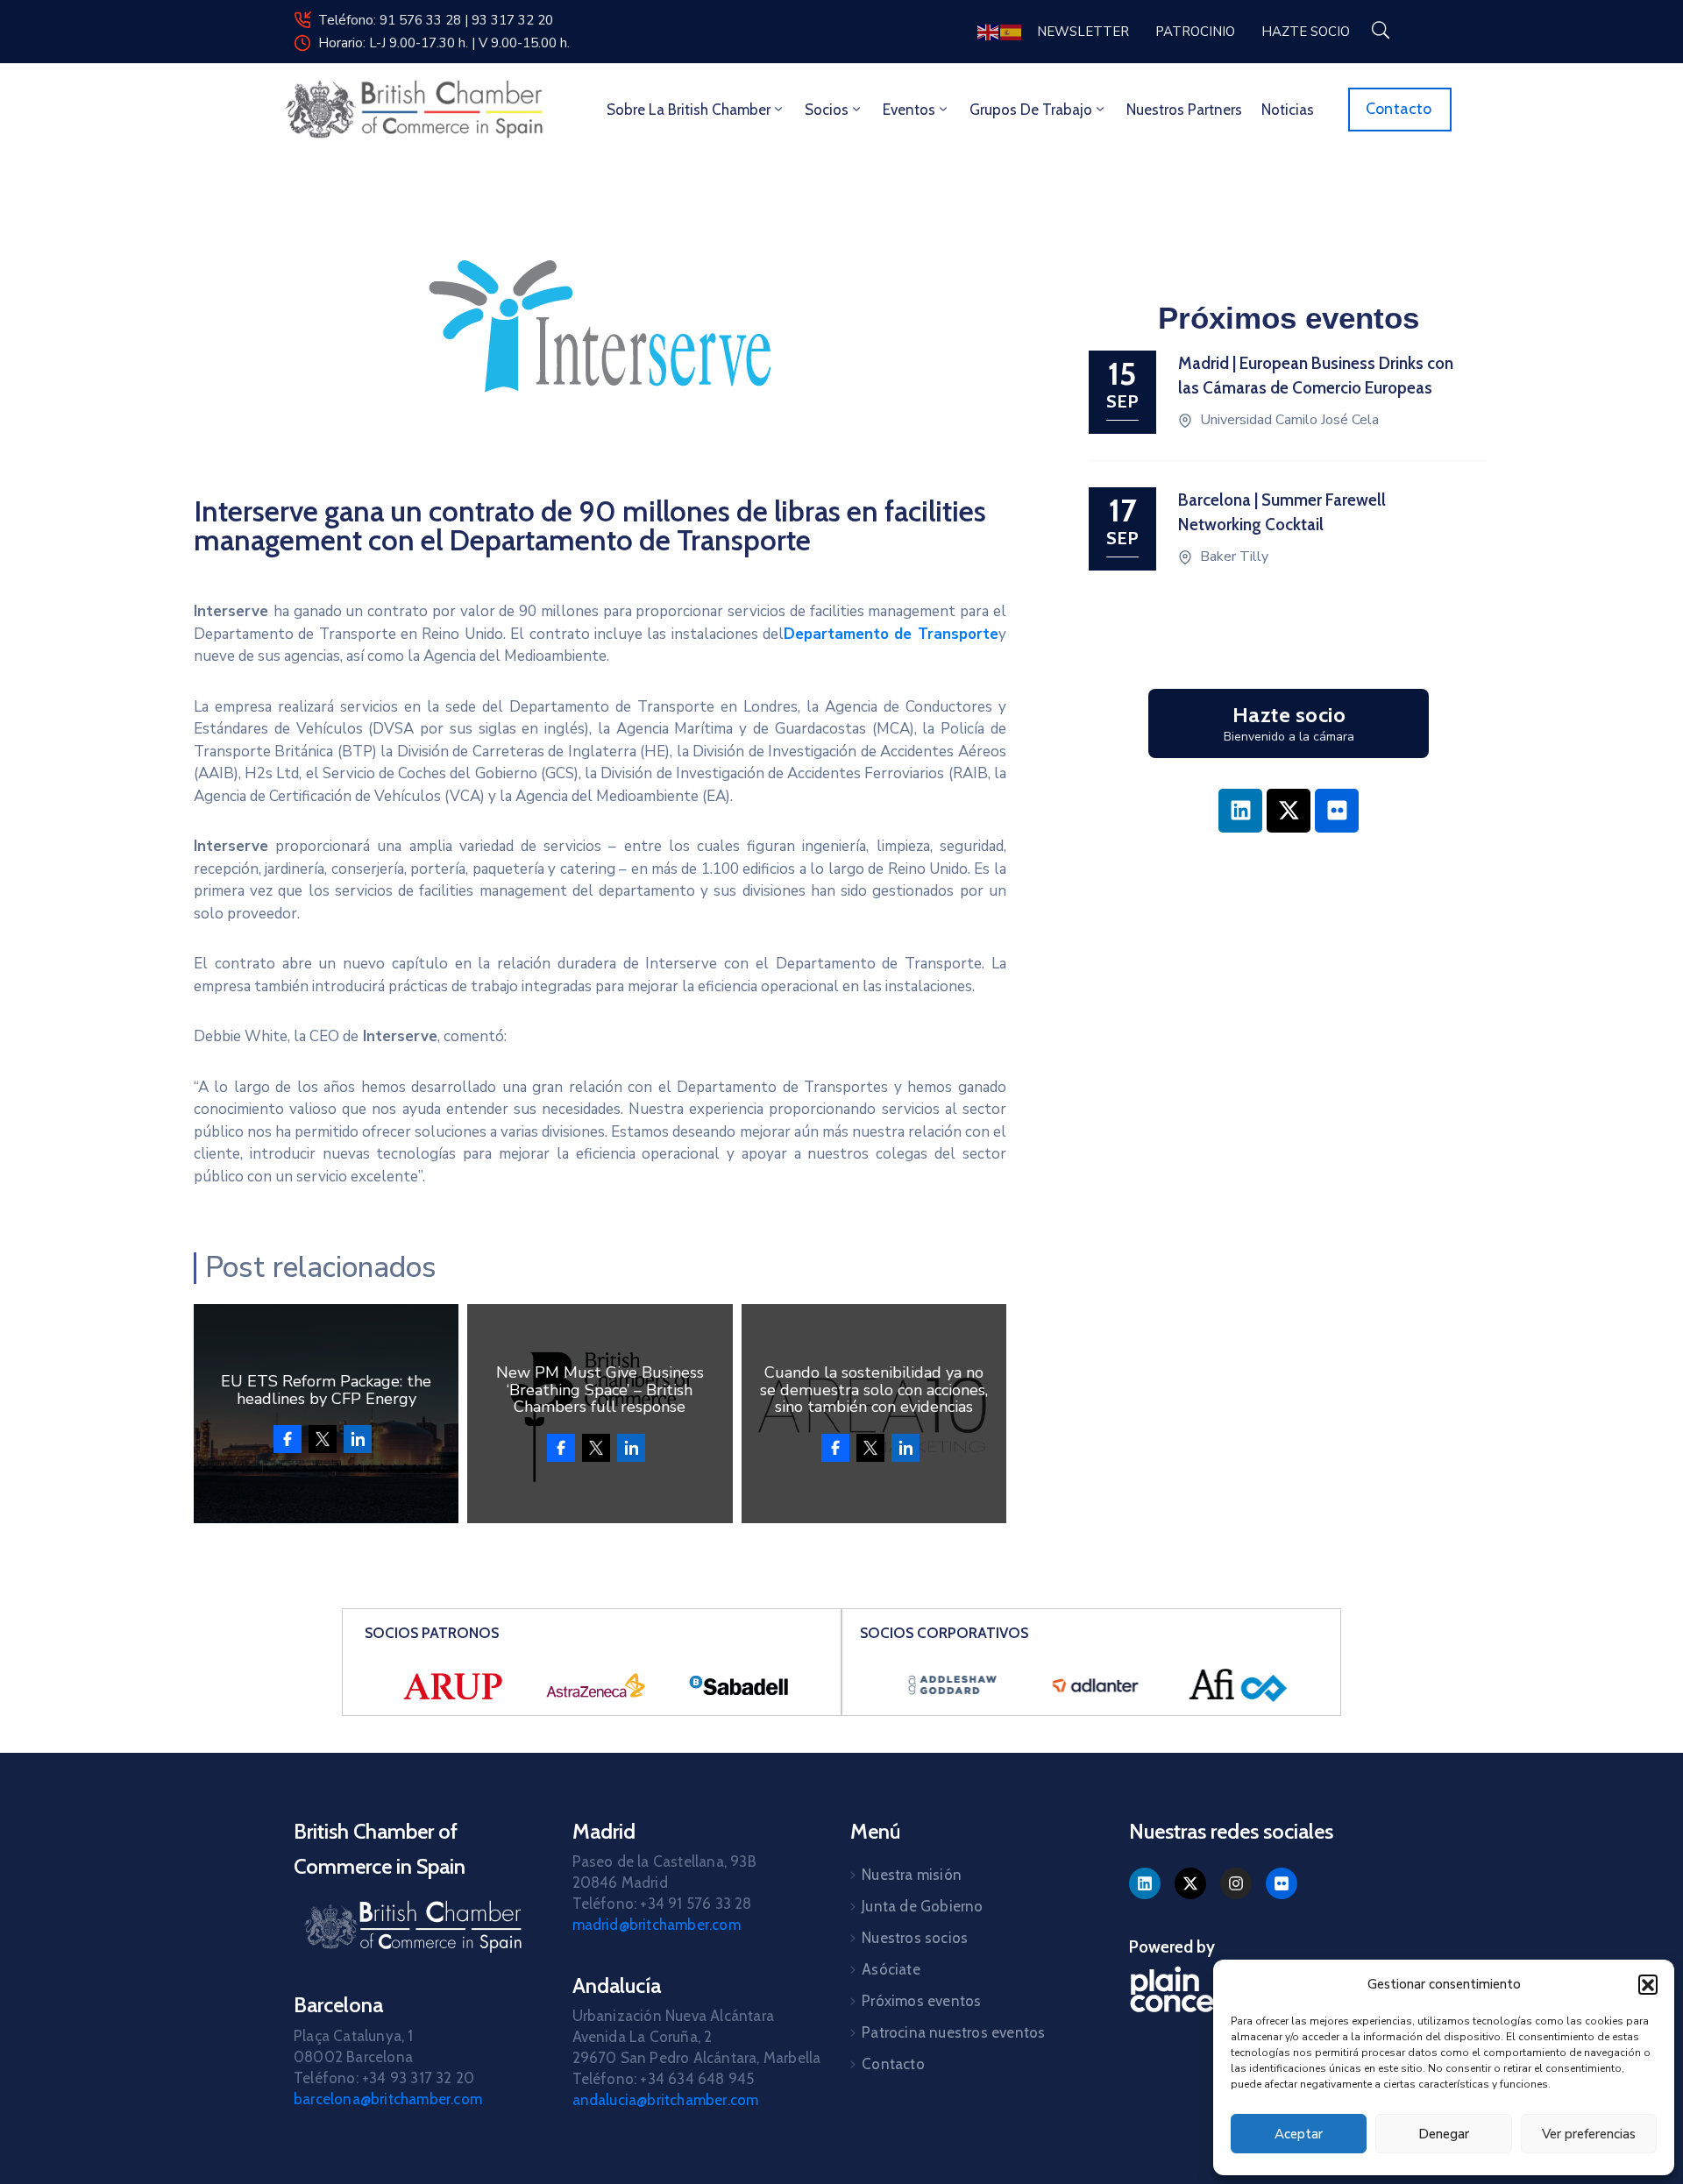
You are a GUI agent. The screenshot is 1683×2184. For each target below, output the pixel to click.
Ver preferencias (1589, 2134)
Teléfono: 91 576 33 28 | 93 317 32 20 (436, 20)
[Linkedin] (1240, 811)
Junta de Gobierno (922, 1906)
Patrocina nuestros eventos (953, 2032)
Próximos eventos (921, 2001)
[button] (1648, 1984)
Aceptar (1299, 2134)
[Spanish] (1012, 31)
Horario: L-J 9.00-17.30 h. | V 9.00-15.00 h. (444, 43)
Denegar (1444, 2134)
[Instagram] (1236, 1883)
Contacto (893, 2064)
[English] (989, 31)
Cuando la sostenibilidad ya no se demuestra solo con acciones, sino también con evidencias (874, 1390)
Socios (827, 110)
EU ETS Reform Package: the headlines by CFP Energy (326, 1390)
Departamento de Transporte (891, 634)
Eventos (909, 110)
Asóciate (891, 1969)
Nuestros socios (915, 1938)
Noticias (1288, 110)
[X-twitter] (1289, 811)
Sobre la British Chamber (689, 110)
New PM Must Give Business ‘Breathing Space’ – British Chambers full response (600, 1390)
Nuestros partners (1184, 110)
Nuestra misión (912, 1875)
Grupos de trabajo (1031, 110)
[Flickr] (1337, 811)
